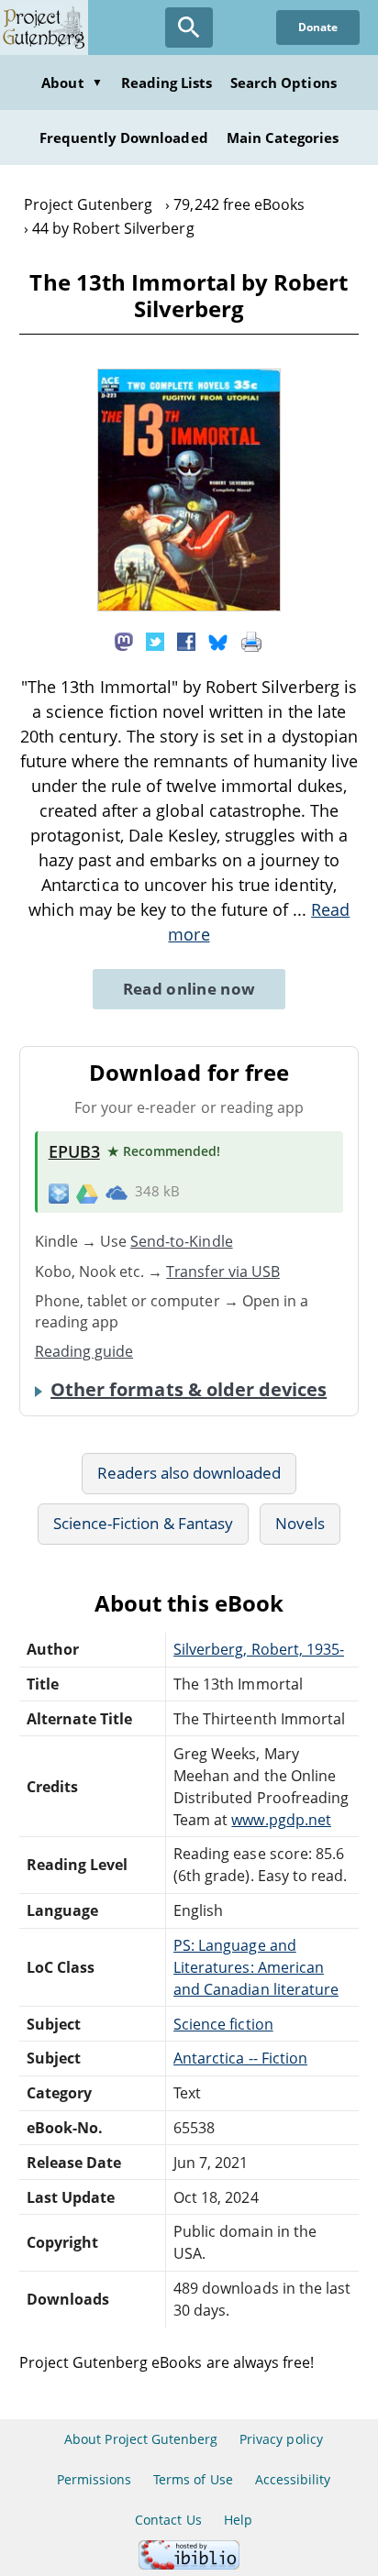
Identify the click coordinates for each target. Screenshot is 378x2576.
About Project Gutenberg (141, 2439)
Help (238, 2520)
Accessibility (293, 2479)
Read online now (189, 989)
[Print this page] (251, 640)
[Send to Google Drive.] (87, 1192)
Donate (318, 27)
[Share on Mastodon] (124, 640)
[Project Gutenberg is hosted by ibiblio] (189, 2565)
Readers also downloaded (189, 1473)
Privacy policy (281, 2439)
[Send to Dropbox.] (59, 1192)
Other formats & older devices (189, 1390)
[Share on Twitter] (155, 640)
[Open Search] (189, 28)
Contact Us (168, 2520)
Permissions (94, 2479)
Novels (300, 1523)
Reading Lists (167, 83)
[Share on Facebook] (186, 640)
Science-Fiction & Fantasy (143, 1523)
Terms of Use (193, 2479)
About (72, 83)
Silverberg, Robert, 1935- (259, 1649)
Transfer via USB (223, 1271)
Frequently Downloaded (124, 138)
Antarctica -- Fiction (240, 2058)
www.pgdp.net (281, 1820)
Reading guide (84, 1351)
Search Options (283, 83)
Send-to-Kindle (182, 1241)
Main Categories (283, 138)
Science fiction (223, 2024)
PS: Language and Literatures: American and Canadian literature (256, 1967)
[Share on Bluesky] (218, 640)
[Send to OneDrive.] (117, 1193)
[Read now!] (189, 606)
